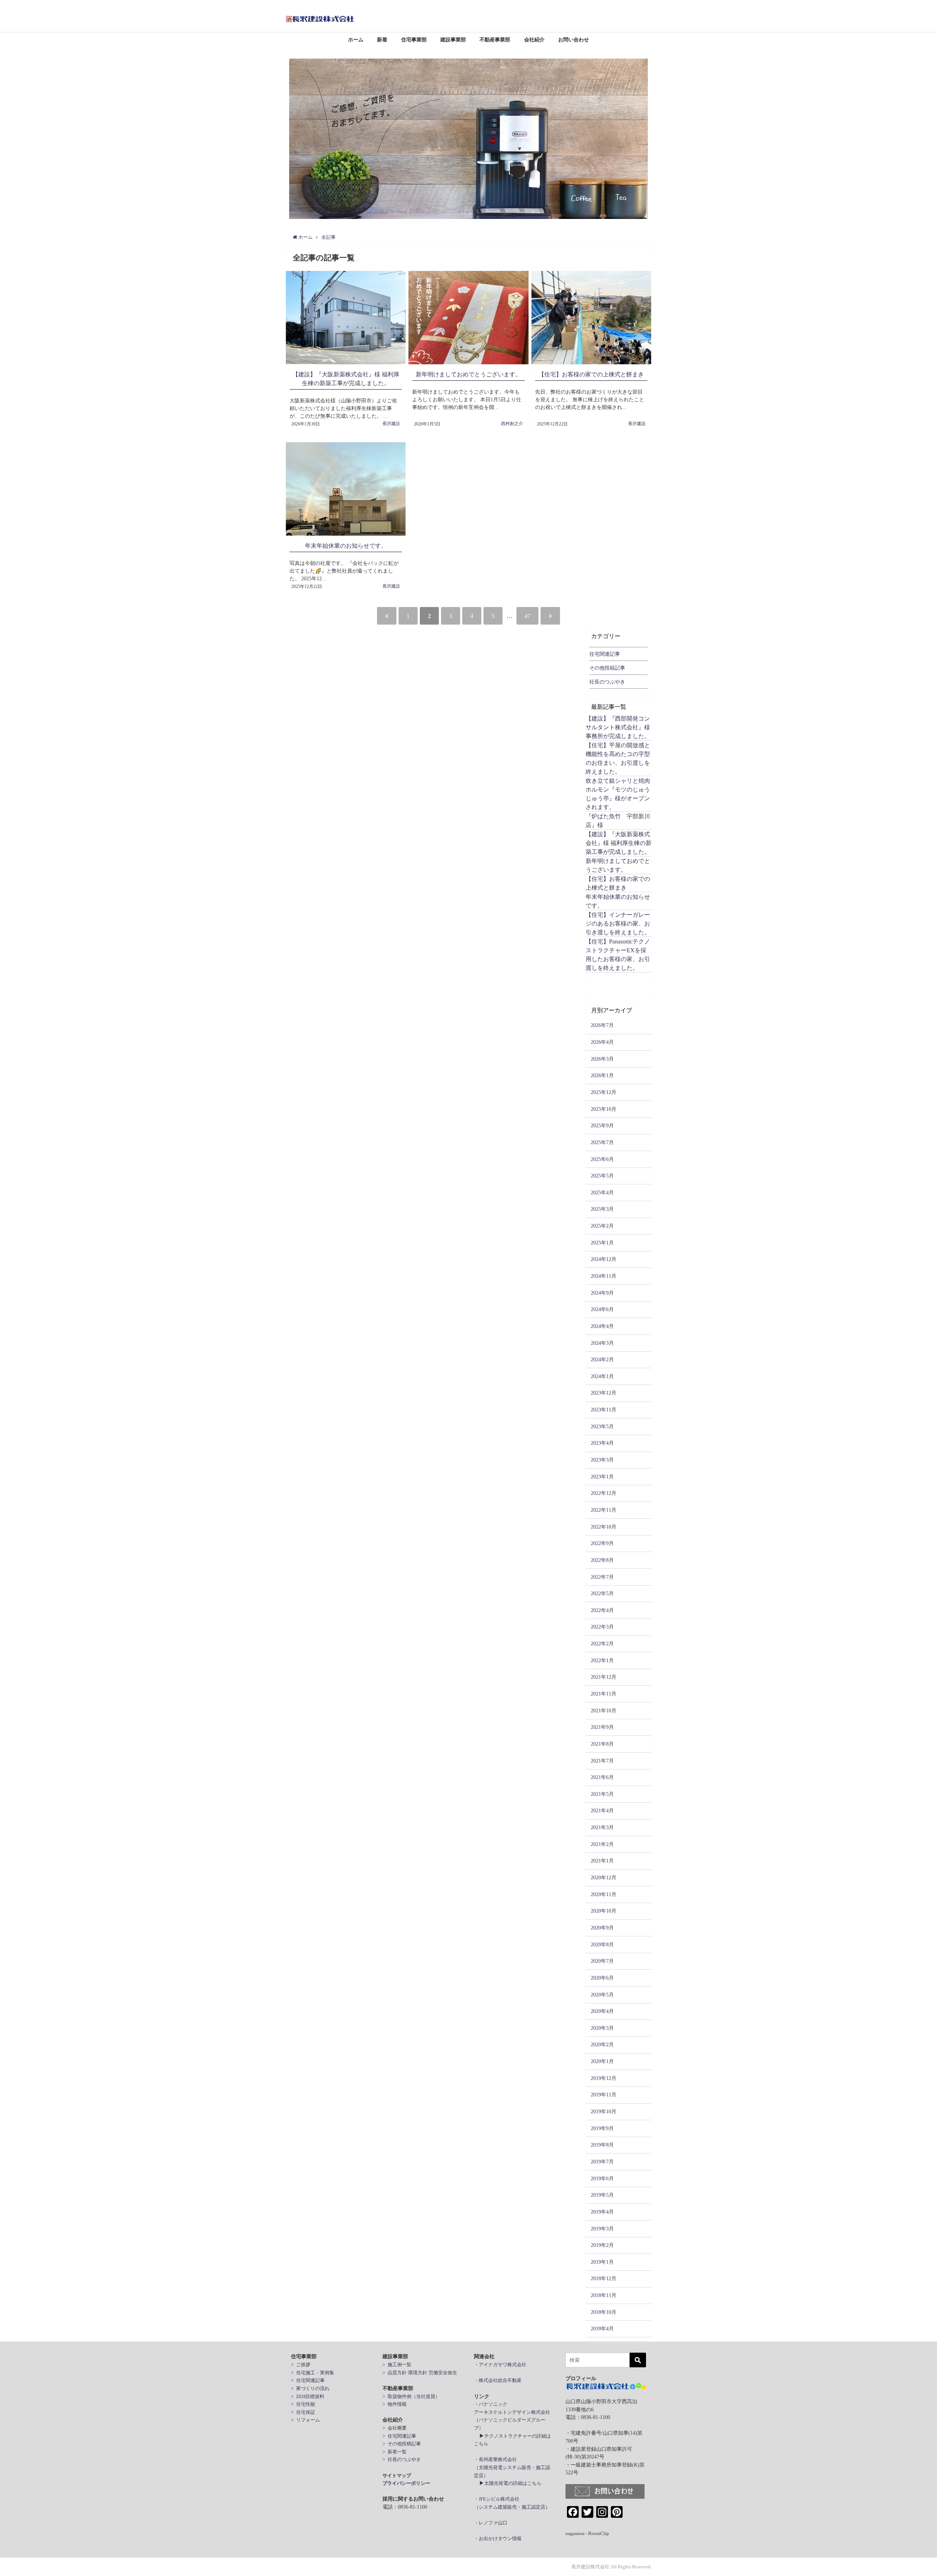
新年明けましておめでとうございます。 (468, 374)
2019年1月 (602, 2262)
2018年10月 (604, 2312)
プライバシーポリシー (406, 2483)
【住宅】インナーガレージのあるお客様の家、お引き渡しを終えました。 (618, 923)
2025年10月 (604, 1109)
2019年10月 (604, 2111)
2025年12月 (604, 1092)
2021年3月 (602, 1827)
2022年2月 (602, 1643)
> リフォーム (305, 2420)
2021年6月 (602, 1777)
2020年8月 (602, 1944)
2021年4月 (602, 1810)
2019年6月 (602, 2178)
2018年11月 (604, 2295)
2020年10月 (604, 1911)
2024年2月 (602, 1359)
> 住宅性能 (303, 2404)
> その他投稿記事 (402, 2444)
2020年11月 (604, 1894)
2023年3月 (602, 1460)
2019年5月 (602, 2195)
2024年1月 (602, 1376)
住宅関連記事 (605, 654)
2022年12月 (604, 1493)
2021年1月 (602, 1861)
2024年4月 (602, 1326)
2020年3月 (602, 2028)
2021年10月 (604, 1710)
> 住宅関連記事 (308, 2380)
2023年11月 (604, 1410)
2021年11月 (604, 1694)
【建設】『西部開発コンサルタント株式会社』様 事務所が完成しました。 (618, 727)
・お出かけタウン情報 (498, 2538)
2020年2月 (602, 2044)
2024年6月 (602, 1309)
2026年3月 (602, 1059)
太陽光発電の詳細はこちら (513, 2483)
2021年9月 (602, 1727)
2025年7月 (602, 1142)
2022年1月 (602, 1660)
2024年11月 (604, 1276)
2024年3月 (602, 1343)
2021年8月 (602, 1744)
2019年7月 (602, 2162)
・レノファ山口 (491, 2523)
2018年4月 (602, 2329)
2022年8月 (602, 1560)
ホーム (356, 40)
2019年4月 (602, 2212)
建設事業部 (453, 40)
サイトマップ (397, 2476)
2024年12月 (604, 1259)
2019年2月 (602, 2245)
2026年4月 (602, 1042)
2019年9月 (602, 2128)
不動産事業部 (495, 40)
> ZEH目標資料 (308, 2396)
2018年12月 (604, 2278)
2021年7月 (602, 1761)
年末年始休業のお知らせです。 (346, 546)
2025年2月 (602, 1226)
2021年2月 (602, 1844)
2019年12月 (604, 2078)
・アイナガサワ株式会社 (500, 2365)
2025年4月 (602, 1192)
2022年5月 (602, 1593)
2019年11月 (604, 2095)
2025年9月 (602, 1125)
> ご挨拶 (301, 2365)
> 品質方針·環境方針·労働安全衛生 (420, 2373)
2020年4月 (602, 2011)
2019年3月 (602, 2229)
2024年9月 (602, 1293)
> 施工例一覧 (397, 2365)
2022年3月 (602, 1627)
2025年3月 (602, 1209)
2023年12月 (604, 1393)
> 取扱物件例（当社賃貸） (411, 2396)
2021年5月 (602, 1794)
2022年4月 (602, 1610)
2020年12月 (604, 1877)
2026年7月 (602, 1025)
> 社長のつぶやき (402, 2459)
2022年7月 (602, 1577)
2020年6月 (602, 1978)
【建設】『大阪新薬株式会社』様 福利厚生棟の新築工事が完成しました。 (619, 843)
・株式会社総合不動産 (498, 2380)
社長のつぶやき (607, 682)
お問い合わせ (574, 40)
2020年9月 (602, 1928)
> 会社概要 (395, 2428)
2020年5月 (602, 1995)
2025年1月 (602, 1243)
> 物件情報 (395, 2404)
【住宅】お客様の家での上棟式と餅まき (591, 374)
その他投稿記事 (607, 668)
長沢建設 (391, 424)
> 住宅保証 (303, 2412)
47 (527, 616)
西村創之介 (512, 424)
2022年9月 (602, 1543)
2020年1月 (602, 2061)
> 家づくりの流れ (310, 2388)
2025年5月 (602, 1176)
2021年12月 (604, 1677)
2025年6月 (602, 1159)
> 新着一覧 (395, 2452)
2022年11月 (604, 1510)
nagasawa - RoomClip (587, 2533)
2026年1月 (602, 1075)
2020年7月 (602, 1961)
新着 (382, 40)
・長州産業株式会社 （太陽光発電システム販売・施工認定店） (512, 2467)
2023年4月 (602, 1443)
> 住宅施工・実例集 (313, 2373)
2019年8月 (602, 2145)
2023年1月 (602, 1477)
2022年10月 (604, 1527)
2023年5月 (602, 1426)
